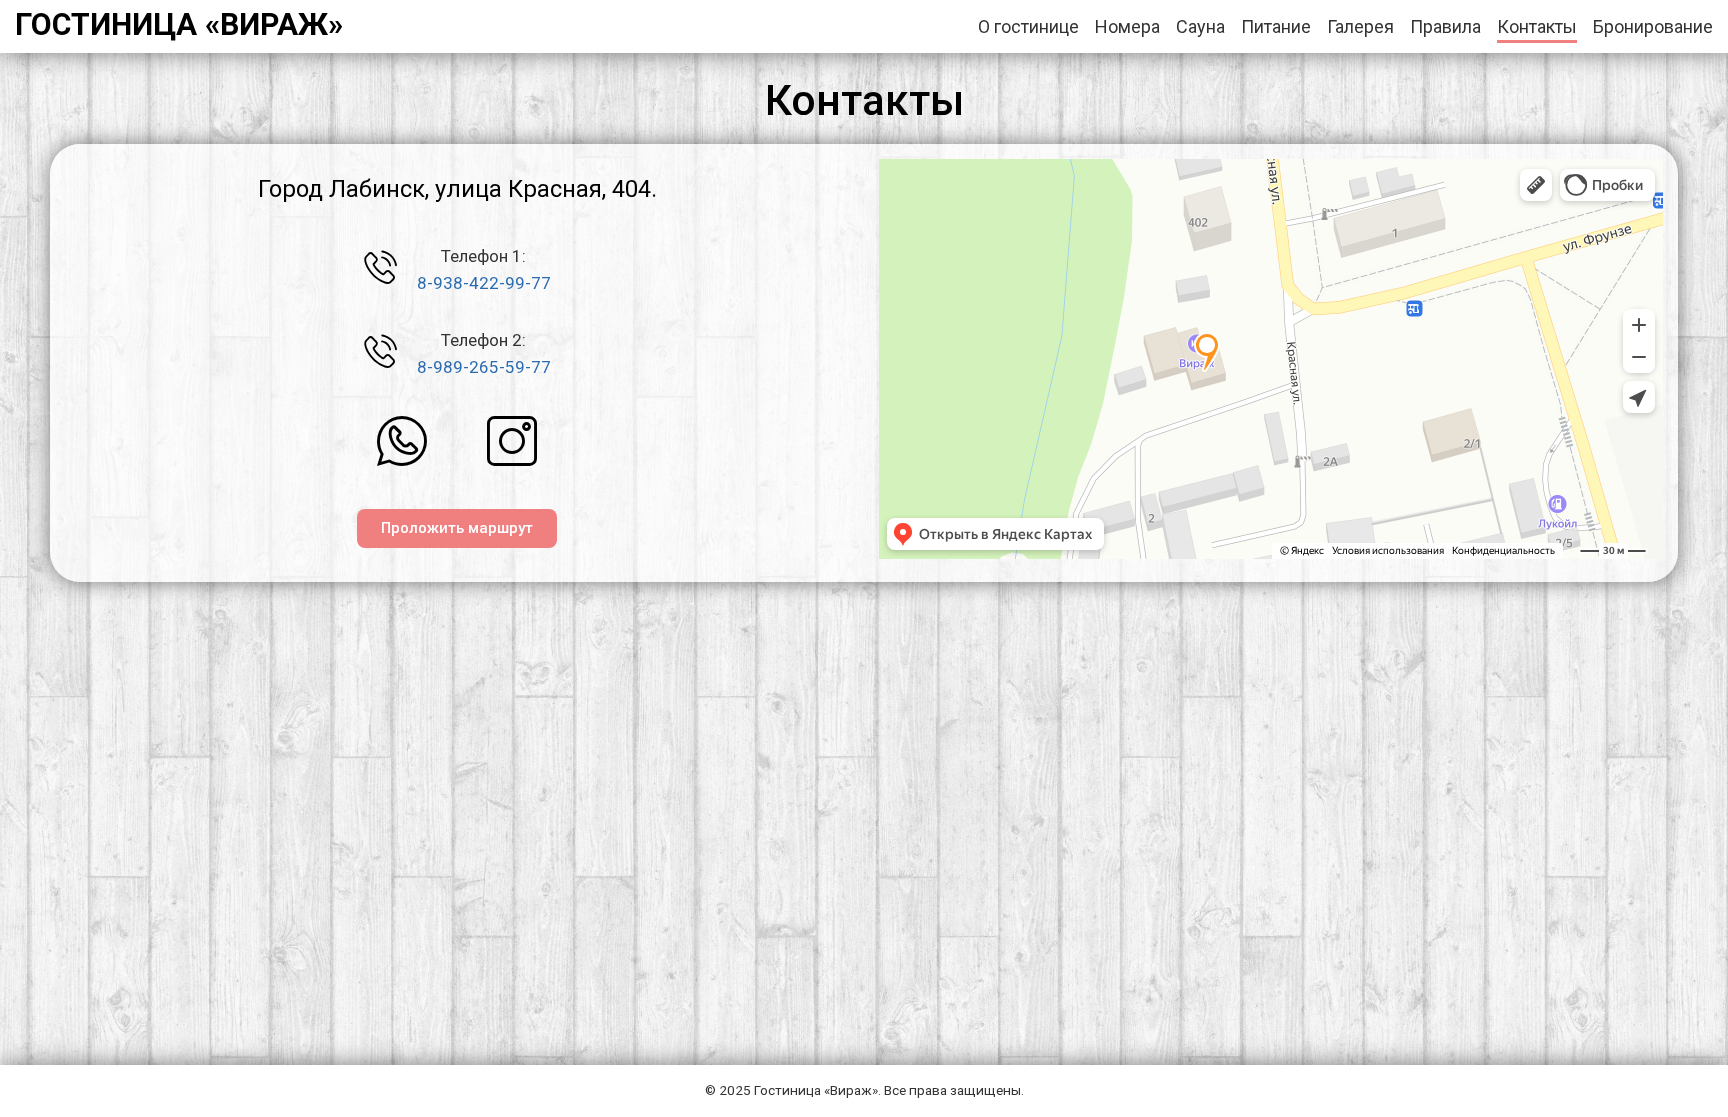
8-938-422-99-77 (484, 283)
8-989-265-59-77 (484, 367)
